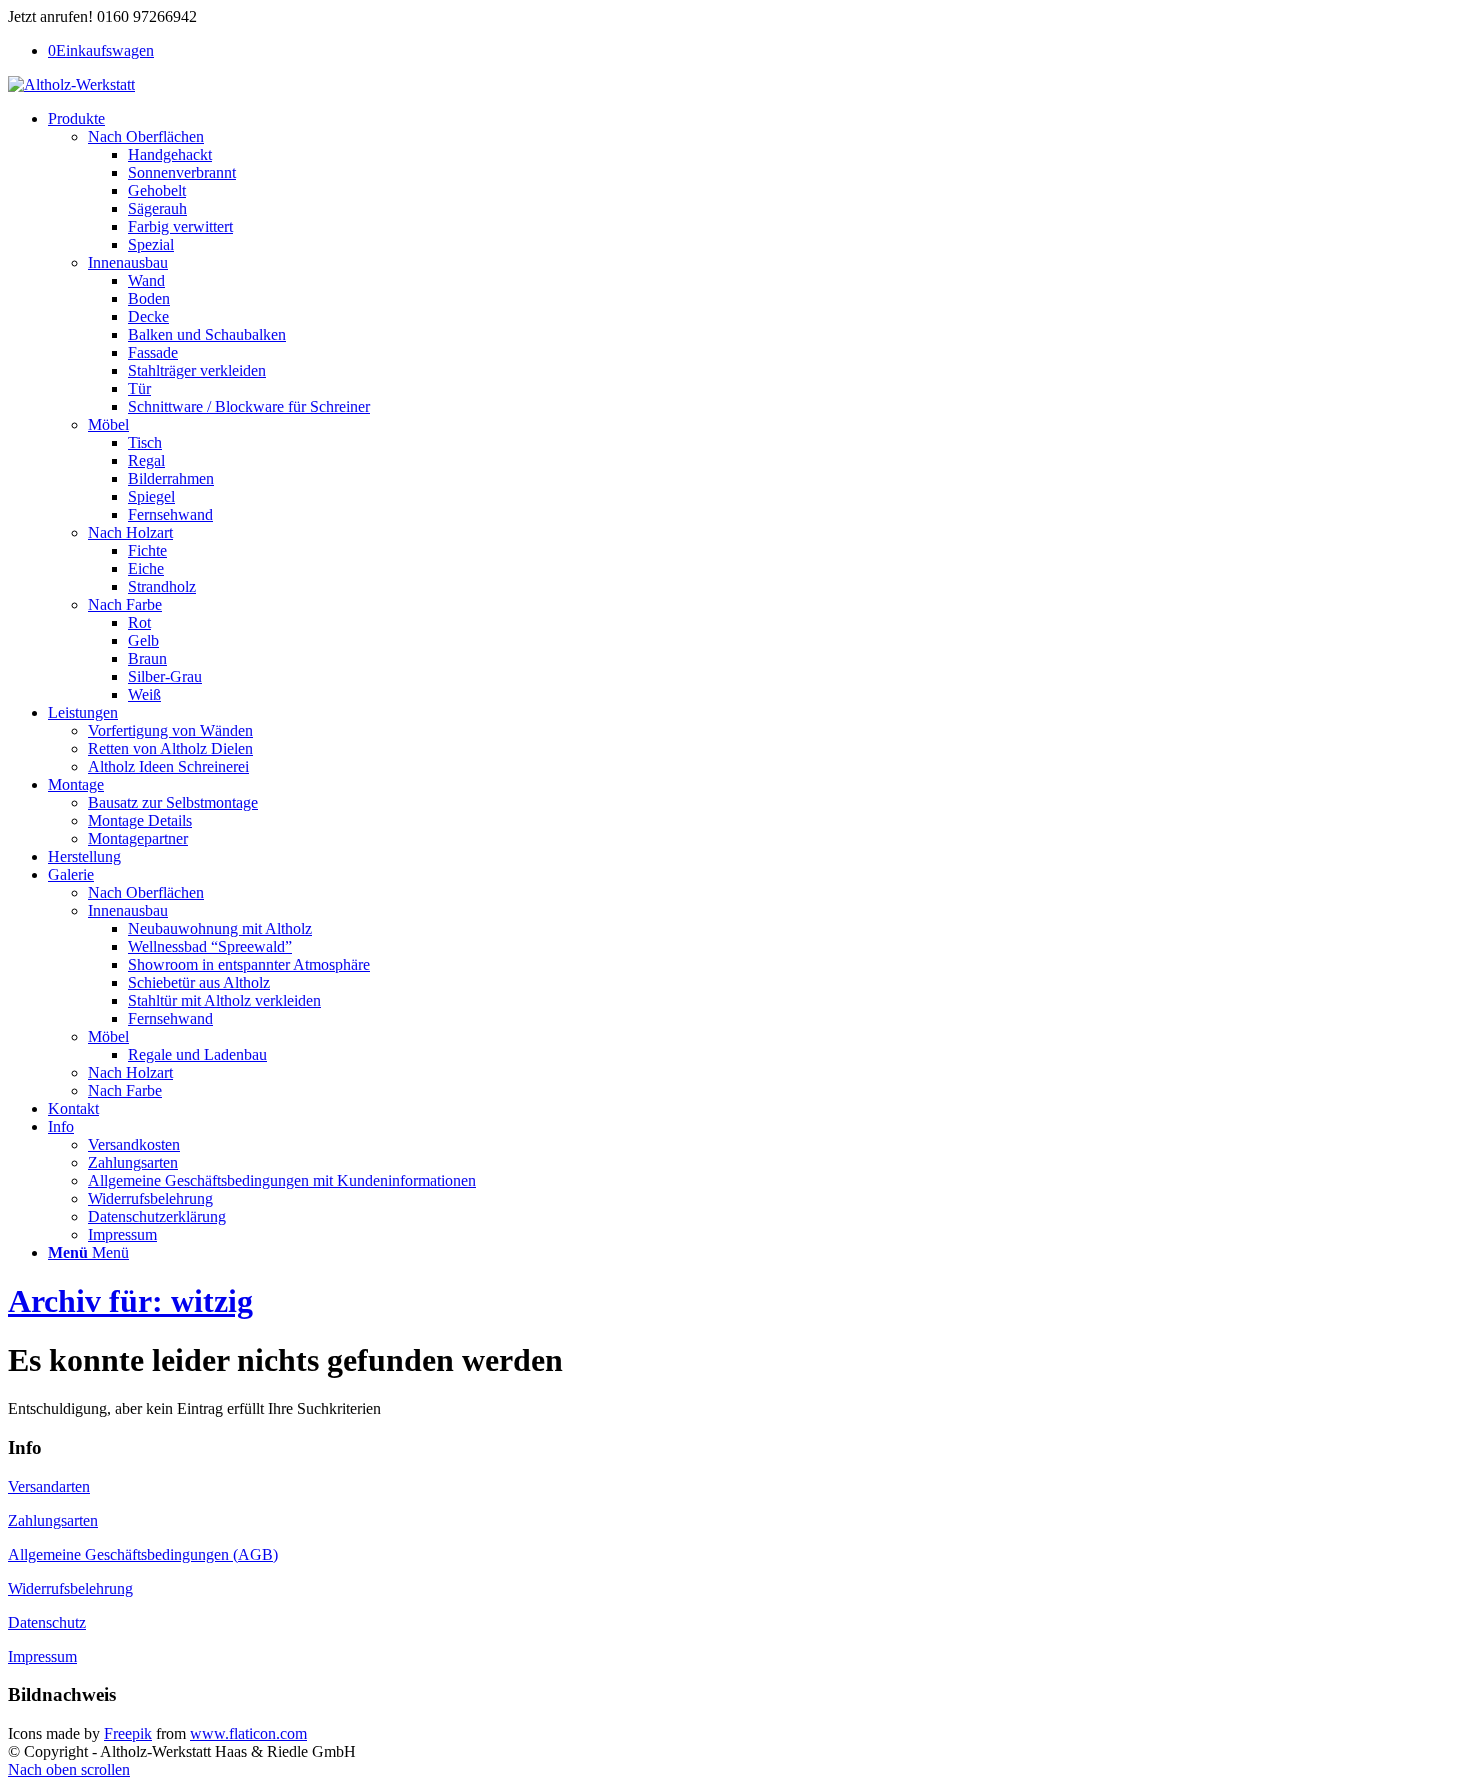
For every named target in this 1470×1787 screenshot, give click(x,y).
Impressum (42, 1656)
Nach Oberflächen (146, 136)
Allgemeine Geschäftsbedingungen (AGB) (143, 1554)
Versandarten (49, 1486)
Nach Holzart (130, 532)
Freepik (128, 1733)
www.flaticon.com (248, 1733)
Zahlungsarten (53, 1520)
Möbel (108, 424)
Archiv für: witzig (130, 1301)
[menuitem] (755, 407)
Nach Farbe (125, 604)
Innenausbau (128, 262)
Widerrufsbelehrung (70, 1588)
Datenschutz (47, 1622)
